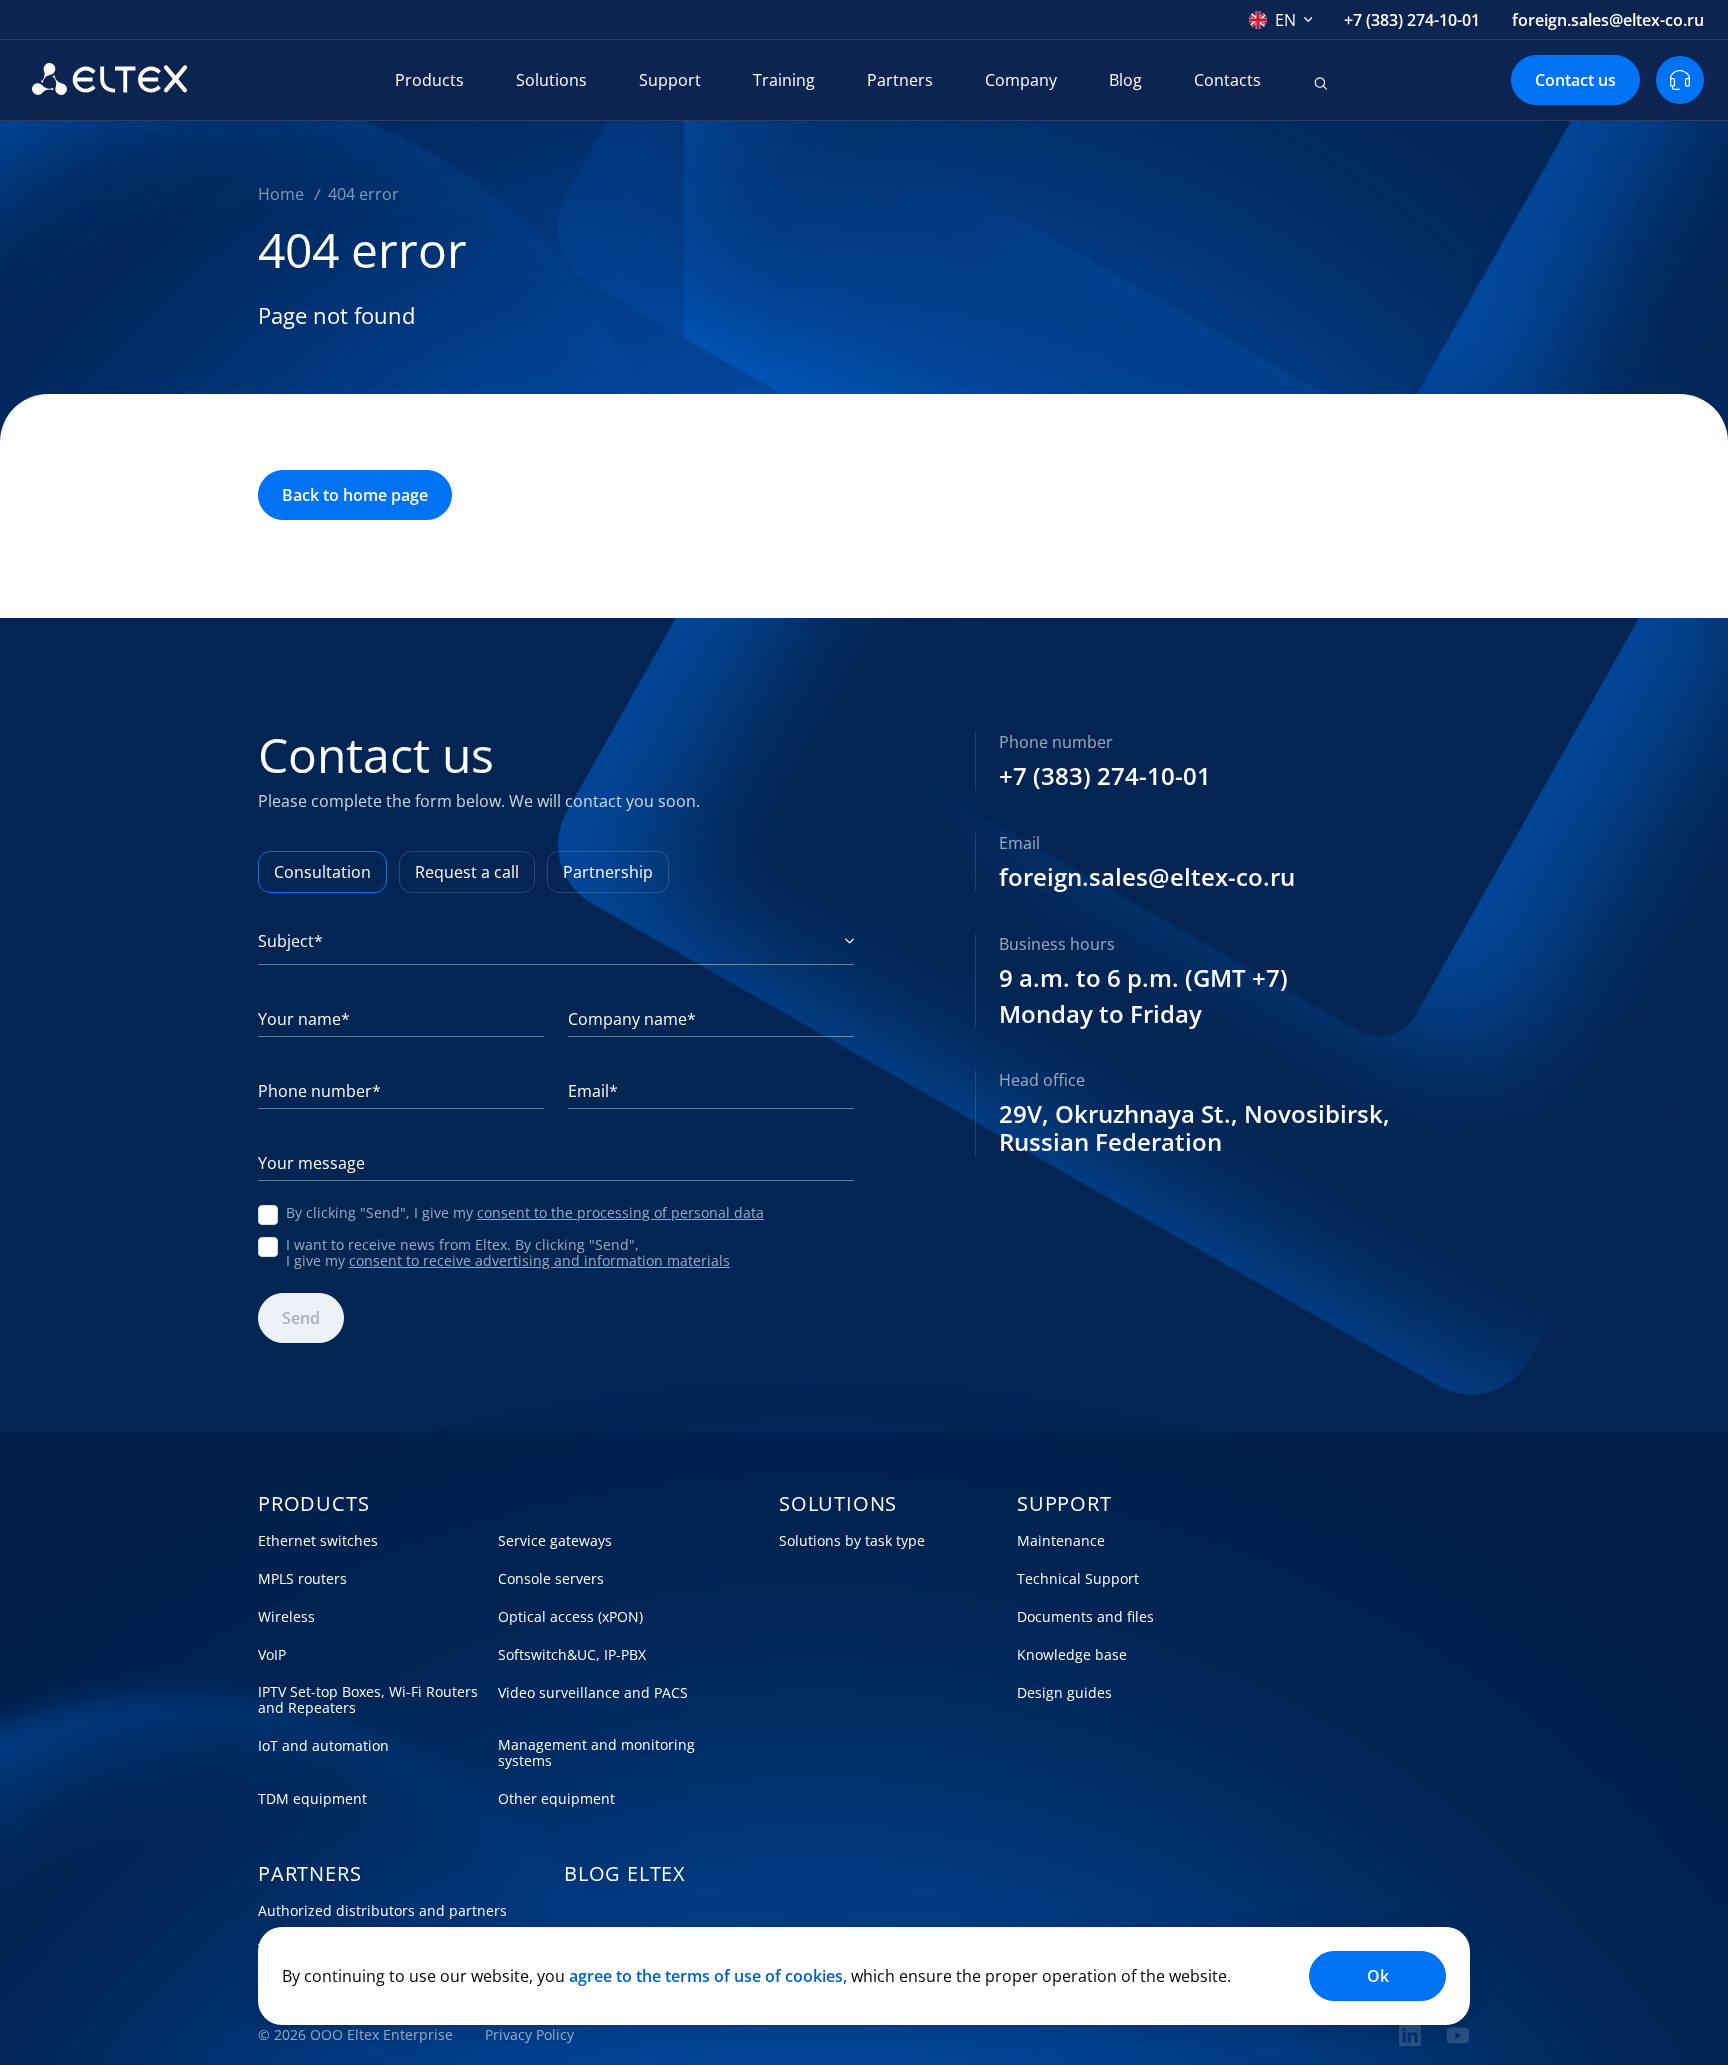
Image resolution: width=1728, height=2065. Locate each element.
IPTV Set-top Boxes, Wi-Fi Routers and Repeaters (368, 1700)
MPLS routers (302, 1579)
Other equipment (556, 1799)
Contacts (1227, 80)
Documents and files (1085, 1617)
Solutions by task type (852, 1541)
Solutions (551, 80)
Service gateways (555, 1541)
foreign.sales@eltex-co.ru (1608, 20)
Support (670, 80)
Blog (1125, 80)
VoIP (272, 1655)
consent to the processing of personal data (620, 1212)
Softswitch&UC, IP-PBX (572, 1655)
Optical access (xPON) (570, 1617)
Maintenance (1061, 1541)
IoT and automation (323, 1746)
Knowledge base (1072, 1655)
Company (1021, 80)
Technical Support (1078, 1579)
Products (429, 80)
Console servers (551, 1579)
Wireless (286, 1617)
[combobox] (1281, 20)
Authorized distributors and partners (382, 1911)
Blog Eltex (625, 1874)
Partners (900, 80)
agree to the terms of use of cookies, (708, 1976)
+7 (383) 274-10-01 (1412, 20)
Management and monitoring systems (596, 1753)
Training (784, 80)
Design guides (1064, 1693)
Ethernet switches (318, 1541)
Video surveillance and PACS (593, 1693)
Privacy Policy (529, 2035)
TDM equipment (312, 1799)
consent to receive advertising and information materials (539, 1260)
